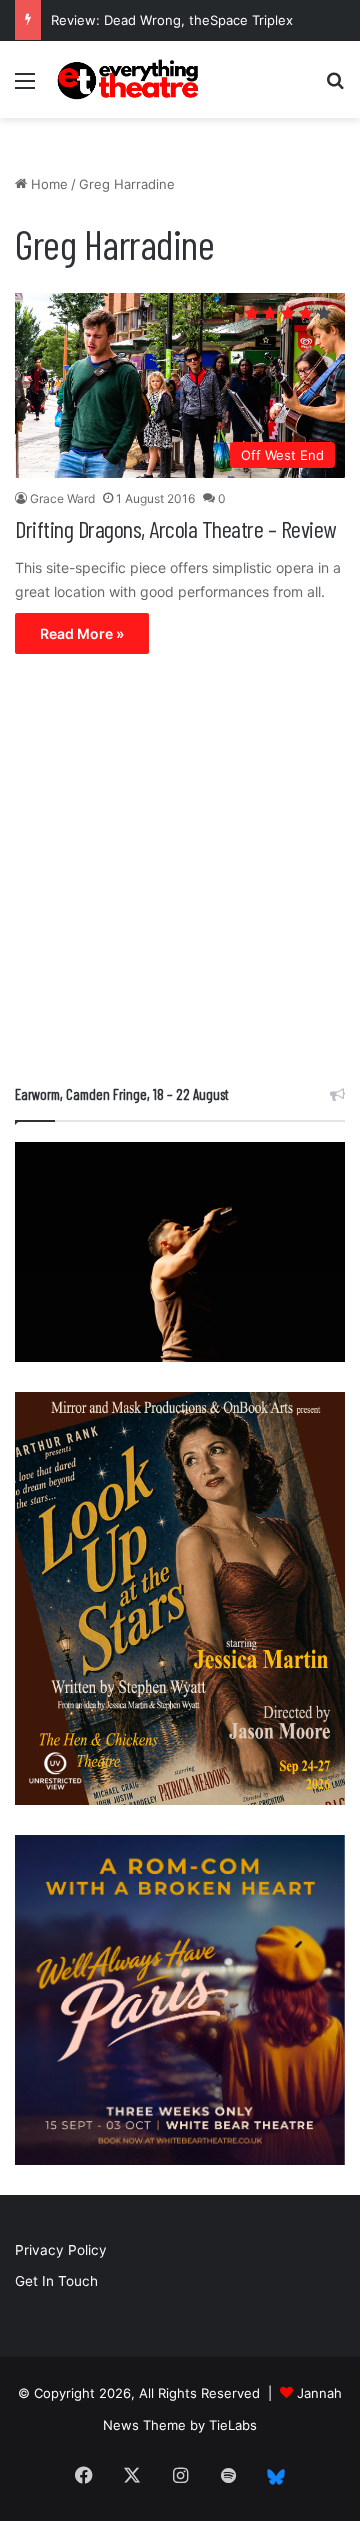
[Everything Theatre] (130, 79)
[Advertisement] (180, 874)
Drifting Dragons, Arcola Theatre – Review (175, 528)
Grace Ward (62, 498)
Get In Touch (56, 2281)
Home (47, 184)
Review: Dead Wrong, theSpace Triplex (172, 20)
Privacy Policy (61, 2250)
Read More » (82, 633)
